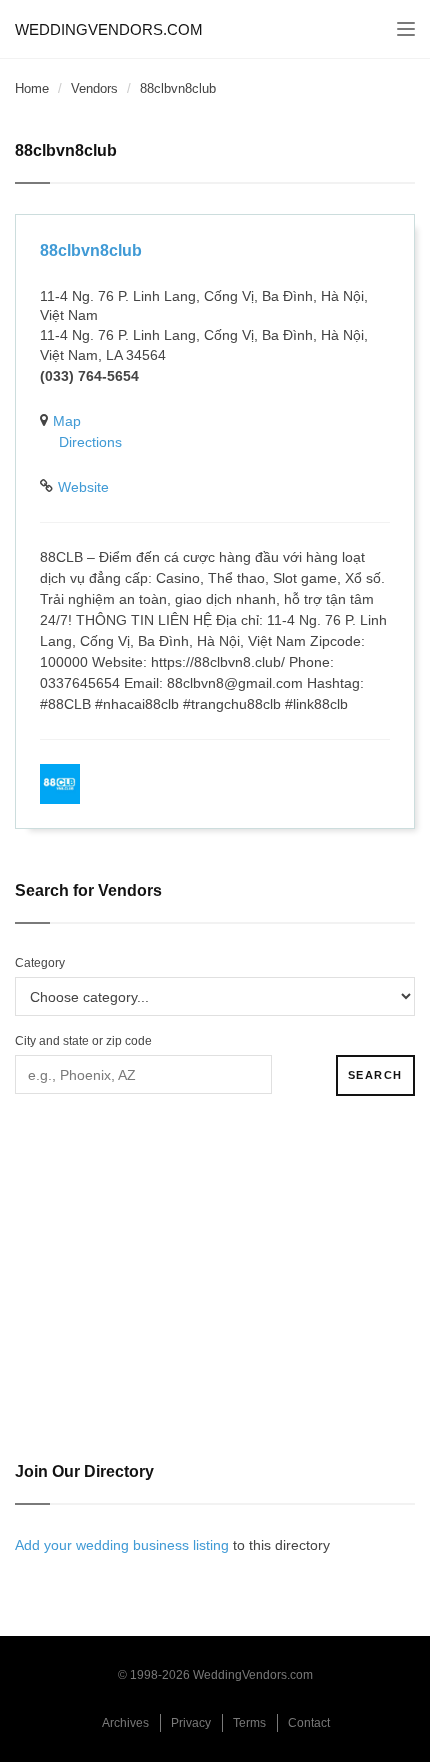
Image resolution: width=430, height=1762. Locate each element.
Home (32, 88)
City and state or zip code (83, 1041)
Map (67, 421)
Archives (125, 1723)
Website (83, 487)
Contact (309, 1723)
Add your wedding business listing (122, 1545)
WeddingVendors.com (109, 29)
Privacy (191, 1723)
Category (40, 963)
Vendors (94, 88)
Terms (249, 1723)
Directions (90, 442)
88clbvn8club (91, 250)
